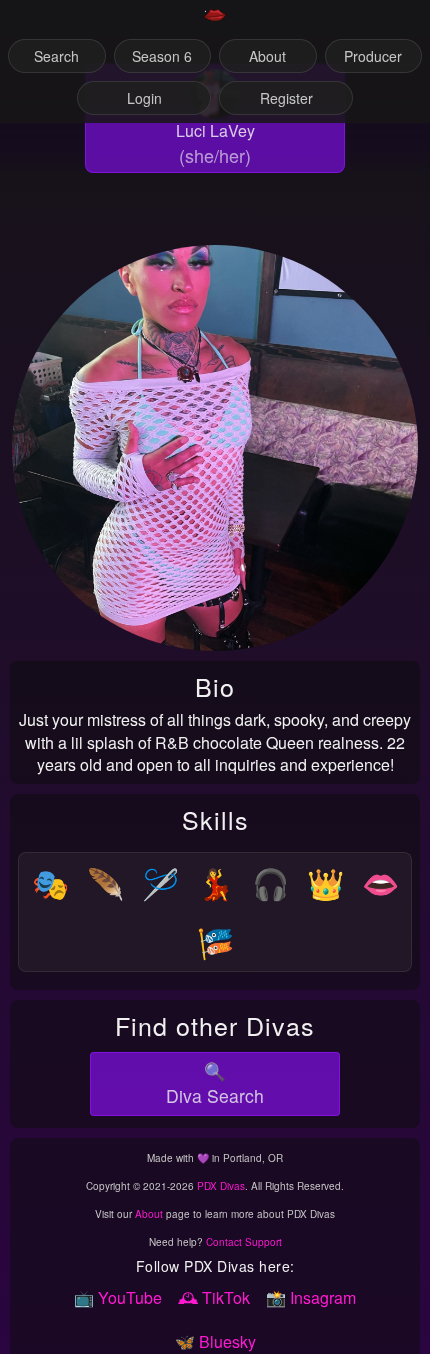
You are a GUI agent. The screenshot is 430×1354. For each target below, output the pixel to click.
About (149, 1214)
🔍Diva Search (215, 1083)
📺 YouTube (118, 1297)
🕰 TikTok (214, 1297)
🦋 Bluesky (215, 1341)
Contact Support (244, 1242)
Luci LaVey (215, 130)
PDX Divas (221, 1186)
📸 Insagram (311, 1297)
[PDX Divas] (215, 23)
